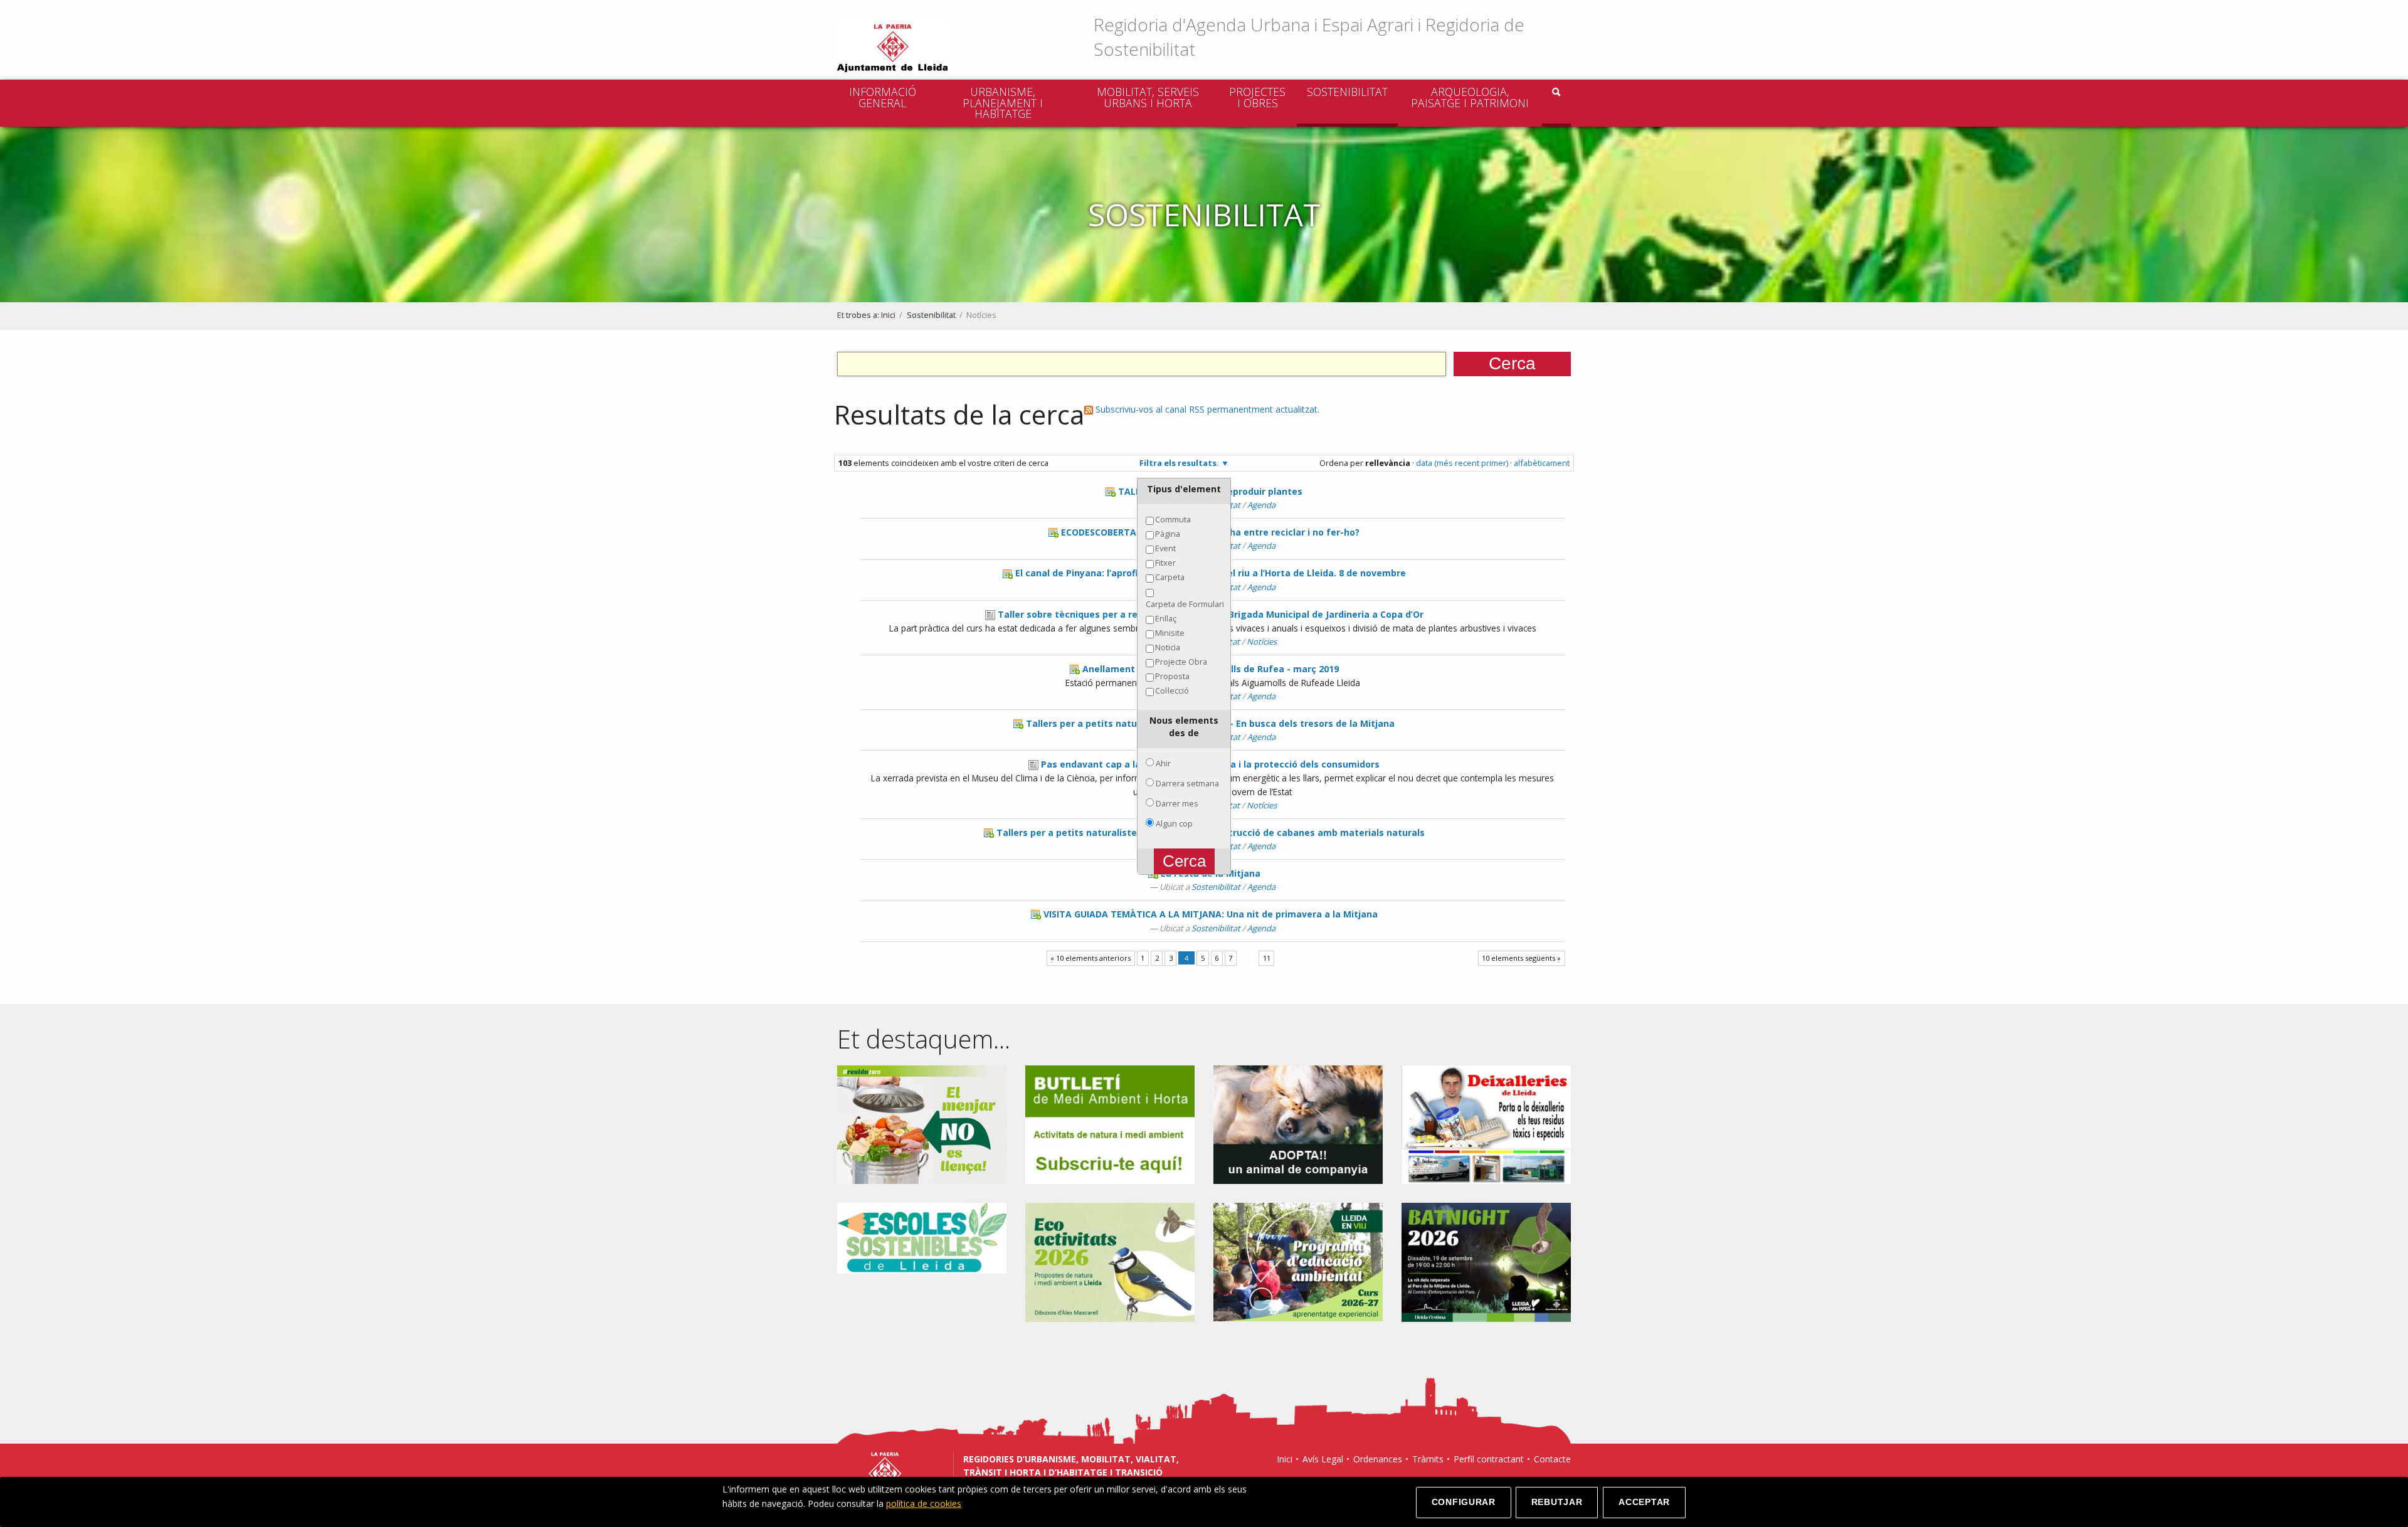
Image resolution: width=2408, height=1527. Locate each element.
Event (1165, 548)
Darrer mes (1177, 803)
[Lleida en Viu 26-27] (1298, 1261)
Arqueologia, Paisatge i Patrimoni (1470, 97)
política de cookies (924, 1503)
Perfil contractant (1489, 1459)
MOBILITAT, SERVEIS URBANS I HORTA (1148, 97)
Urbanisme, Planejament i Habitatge (1003, 103)
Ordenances (1378, 1459)
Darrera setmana (1187, 783)
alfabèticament (1542, 463)
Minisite (1170, 633)
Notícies (1262, 642)
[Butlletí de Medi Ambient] (1110, 1123)
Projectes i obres (1257, 97)
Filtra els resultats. (1179, 463)
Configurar (1464, 1502)
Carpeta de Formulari (1185, 604)
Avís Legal (1323, 1459)
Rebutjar (1557, 1502)
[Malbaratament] (922, 1123)
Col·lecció (1172, 690)
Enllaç (1166, 618)
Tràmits (1428, 1459)
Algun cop (1174, 823)
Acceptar (1644, 1502)
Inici (888, 315)
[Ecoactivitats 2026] (1110, 1261)
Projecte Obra (1181, 662)
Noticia (1168, 647)
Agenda (1261, 505)
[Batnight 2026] (1486, 1261)
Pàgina (1168, 534)
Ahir (1163, 763)
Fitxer (1165, 563)
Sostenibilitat (1347, 92)
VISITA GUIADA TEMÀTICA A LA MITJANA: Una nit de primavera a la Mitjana (1211, 914)
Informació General (883, 97)
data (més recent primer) (1462, 463)
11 (1267, 958)
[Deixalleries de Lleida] (1486, 1123)
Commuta (1173, 519)
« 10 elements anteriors (1090, 958)
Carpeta (1170, 577)
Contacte (1552, 1459)
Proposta (1172, 676)
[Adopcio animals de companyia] (1298, 1123)
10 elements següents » (1521, 958)
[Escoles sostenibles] (922, 1237)
